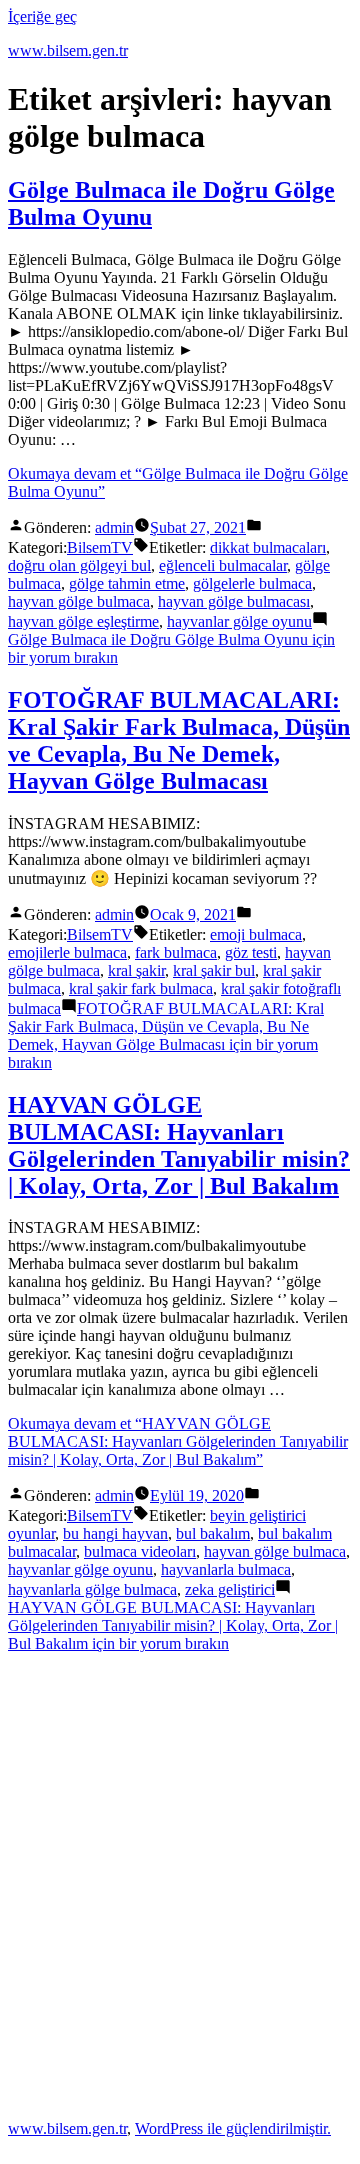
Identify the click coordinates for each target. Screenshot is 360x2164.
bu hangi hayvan (115, 1533)
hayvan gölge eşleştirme (83, 621)
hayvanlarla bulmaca (226, 1569)
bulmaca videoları (140, 1551)
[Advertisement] (180, 1885)
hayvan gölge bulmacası (234, 601)
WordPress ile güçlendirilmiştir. (233, 2128)
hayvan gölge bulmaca (79, 601)
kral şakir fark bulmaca (141, 988)
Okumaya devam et (178, 1441)
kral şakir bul (214, 970)
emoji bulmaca (256, 934)
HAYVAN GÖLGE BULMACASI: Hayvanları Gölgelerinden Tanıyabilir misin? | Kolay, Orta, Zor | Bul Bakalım (179, 1145)
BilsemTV (100, 547)
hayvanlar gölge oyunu (239, 621)
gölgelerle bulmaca (252, 583)
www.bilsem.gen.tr (68, 50)
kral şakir (136, 970)
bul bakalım (213, 1533)
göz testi (251, 952)
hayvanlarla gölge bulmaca (92, 1589)
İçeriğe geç (42, 16)
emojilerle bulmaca (67, 952)
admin (114, 527)
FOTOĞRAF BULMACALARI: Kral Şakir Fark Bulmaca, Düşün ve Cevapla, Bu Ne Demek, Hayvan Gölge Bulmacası (179, 740)
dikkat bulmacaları (268, 547)
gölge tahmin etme (127, 583)
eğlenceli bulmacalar (223, 565)
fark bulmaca (176, 952)
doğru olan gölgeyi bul (79, 565)
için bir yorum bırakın (166, 1035)
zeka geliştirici (230, 1589)
